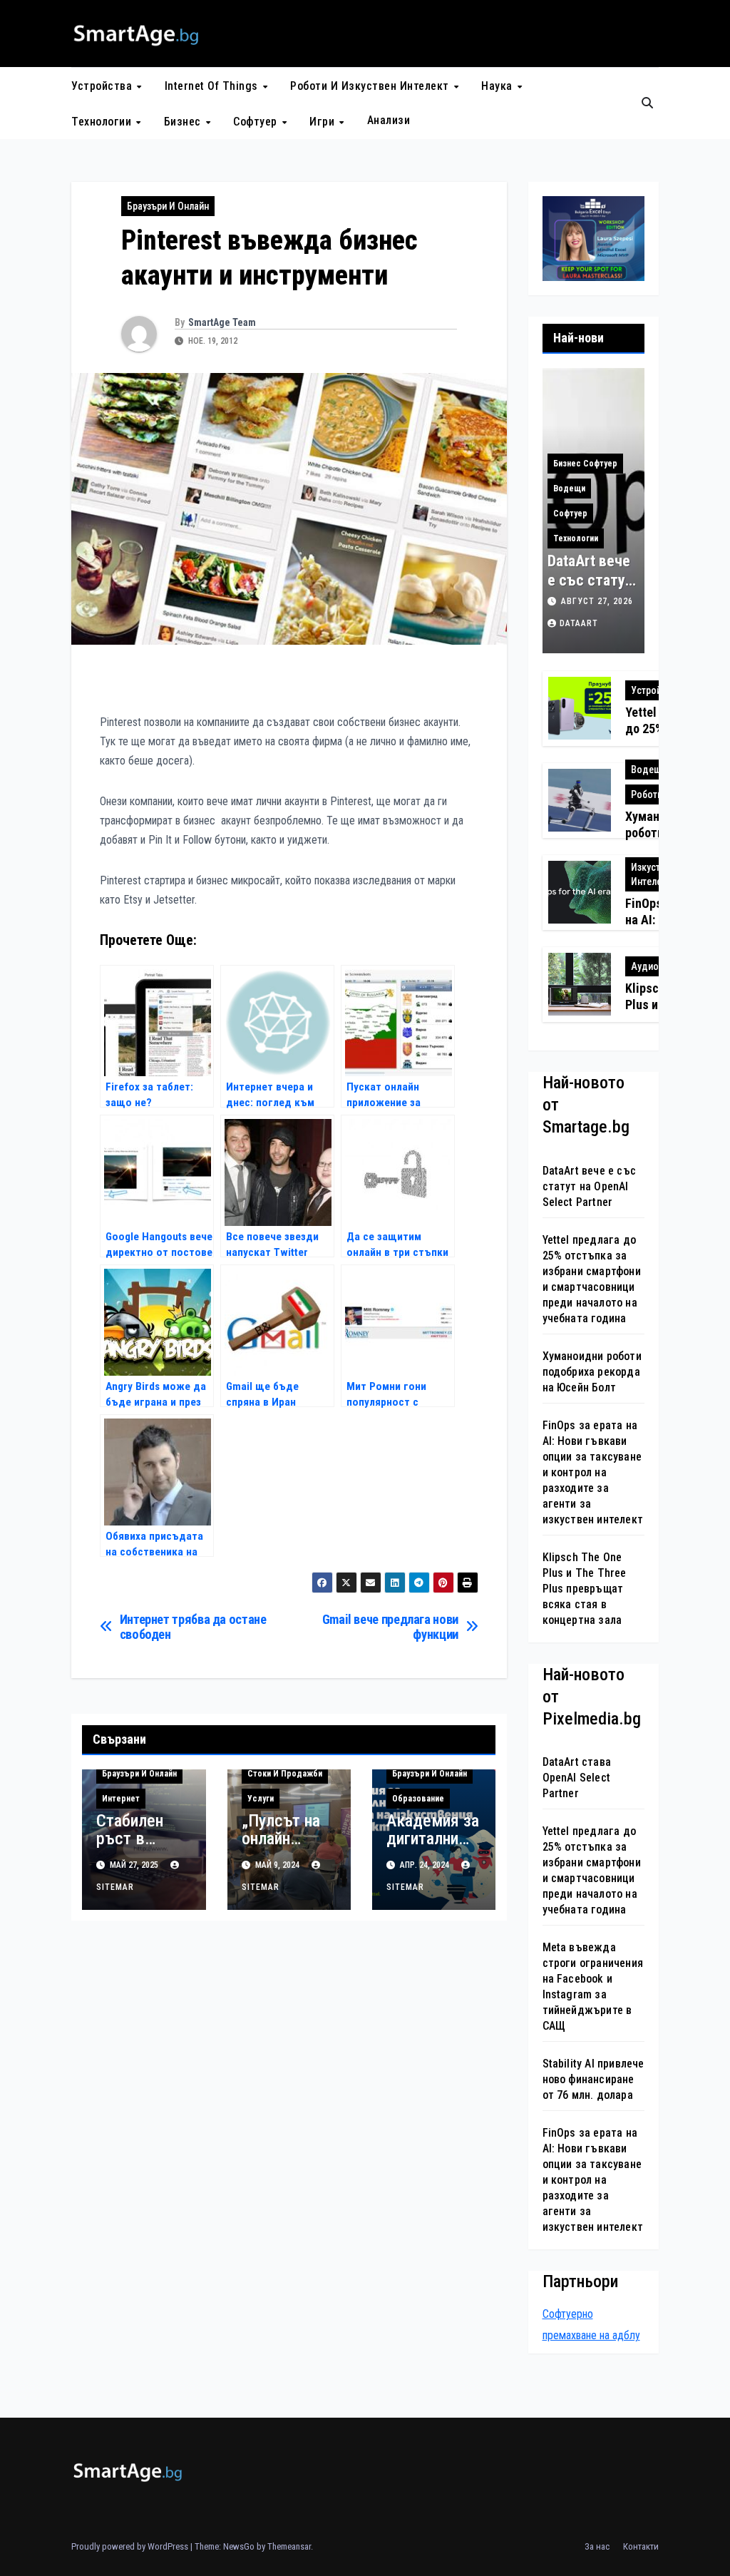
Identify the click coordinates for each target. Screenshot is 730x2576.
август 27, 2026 (597, 601)
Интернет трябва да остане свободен (193, 1627)
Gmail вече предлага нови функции (390, 1627)
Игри (324, 122)
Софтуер (257, 122)
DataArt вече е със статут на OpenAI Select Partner (590, 1186)
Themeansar (289, 2546)
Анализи (389, 120)
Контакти (641, 2546)
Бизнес (184, 122)
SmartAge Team (222, 322)
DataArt (579, 623)
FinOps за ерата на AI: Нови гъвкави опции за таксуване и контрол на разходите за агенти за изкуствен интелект (593, 1472)
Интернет (121, 1799)
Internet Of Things (213, 86)
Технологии (103, 122)
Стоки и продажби (285, 1774)
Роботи (647, 794)
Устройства (103, 86)
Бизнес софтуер (585, 464)
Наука (498, 86)
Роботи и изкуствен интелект (371, 86)
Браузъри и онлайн (168, 206)
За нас (597, 2546)
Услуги (261, 1799)
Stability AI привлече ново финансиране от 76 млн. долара (593, 2079)
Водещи (569, 489)
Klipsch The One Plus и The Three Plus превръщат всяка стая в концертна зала (585, 1589)
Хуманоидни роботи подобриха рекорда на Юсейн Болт (592, 1372)
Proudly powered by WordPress (131, 2546)
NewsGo (239, 2546)
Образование (418, 1799)
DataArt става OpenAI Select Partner (577, 1778)
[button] (647, 103)
